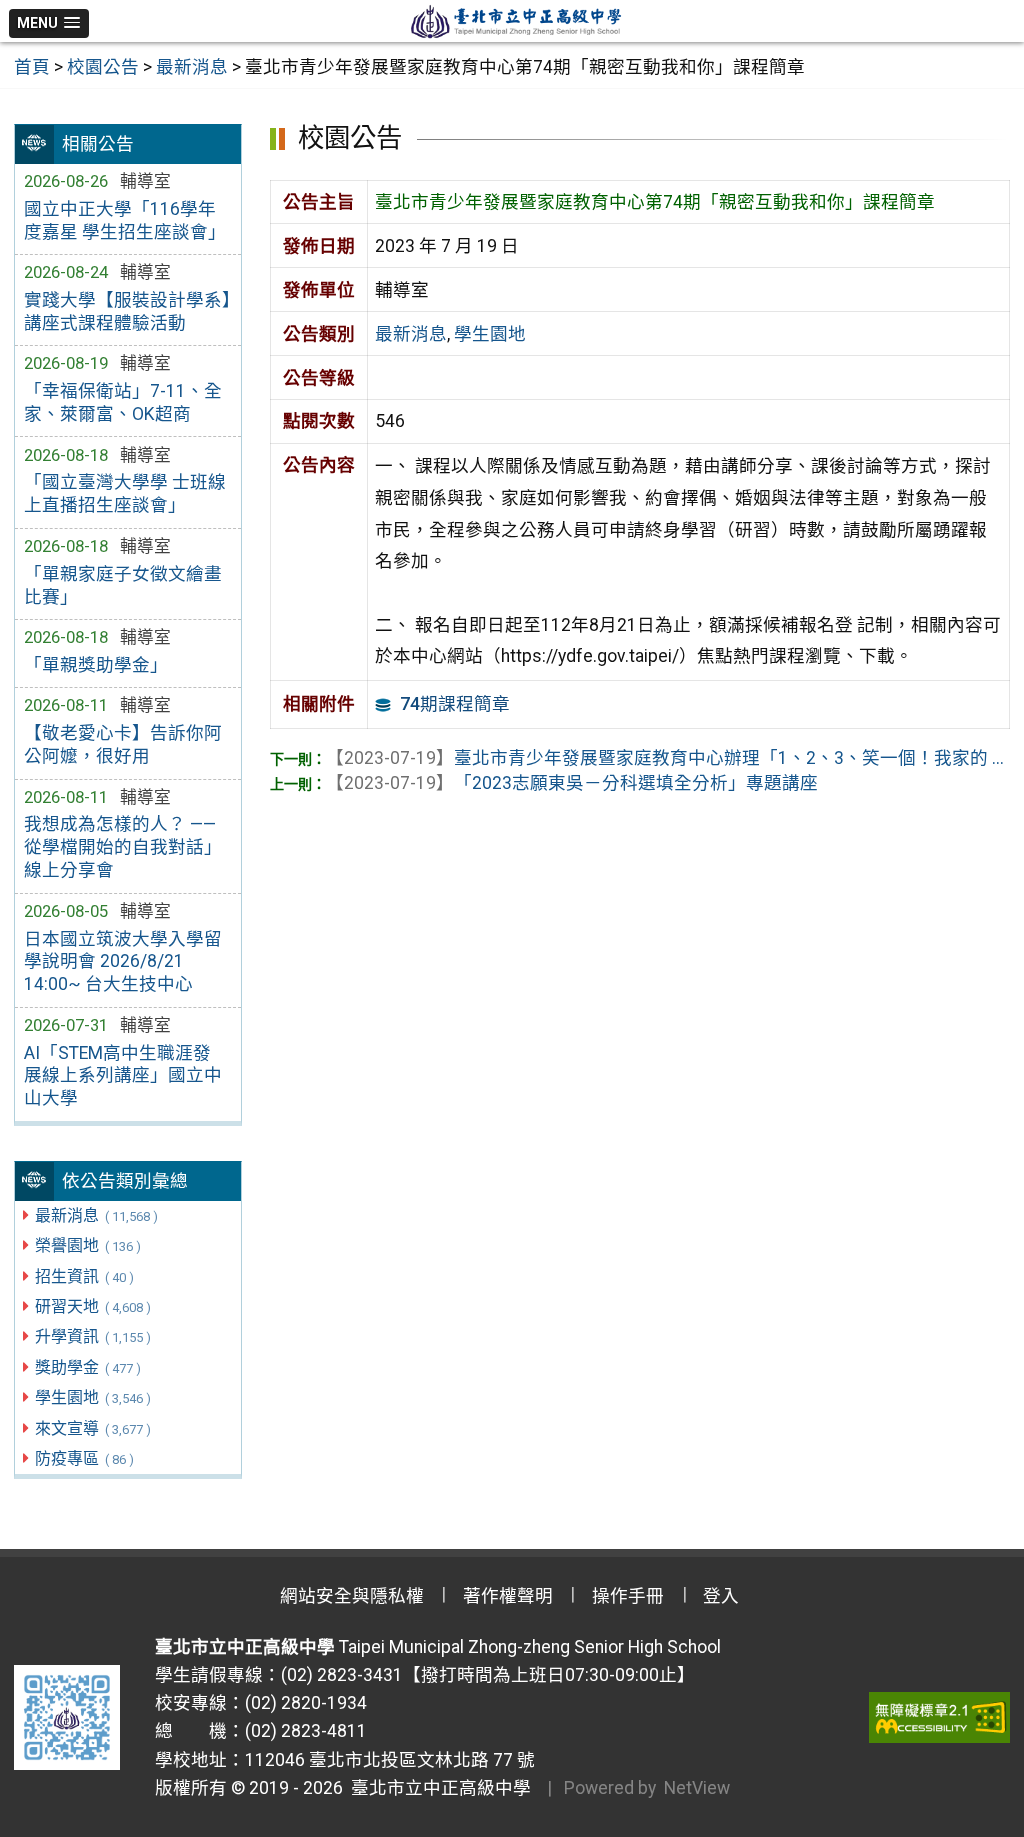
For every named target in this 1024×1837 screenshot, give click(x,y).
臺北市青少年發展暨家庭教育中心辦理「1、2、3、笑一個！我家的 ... (665, 758)
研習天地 (92, 1306)
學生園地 (92, 1397)
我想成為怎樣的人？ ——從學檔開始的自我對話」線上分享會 (123, 847)
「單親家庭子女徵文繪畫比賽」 (123, 585)
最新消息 (96, 1215)
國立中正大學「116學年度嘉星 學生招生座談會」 (125, 220)
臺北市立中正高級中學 (437, 1788)
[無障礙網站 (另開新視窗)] (939, 1717)
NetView (697, 1788)
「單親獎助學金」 (96, 665)
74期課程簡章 (455, 704)
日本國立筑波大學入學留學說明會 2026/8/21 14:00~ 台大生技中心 (123, 962)
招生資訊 (84, 1276)
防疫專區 (84, 1458)
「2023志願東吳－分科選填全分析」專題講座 (572, 783)
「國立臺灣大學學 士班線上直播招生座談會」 (125, 493)
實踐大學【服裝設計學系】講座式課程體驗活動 (127, 311)
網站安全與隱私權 (352, 1596)
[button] (49, 23)
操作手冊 (628, 1596)
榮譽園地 (87, 1245)
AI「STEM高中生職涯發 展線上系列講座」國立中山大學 (123, 1076)
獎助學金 (87, 1367)
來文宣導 (92, 1428)
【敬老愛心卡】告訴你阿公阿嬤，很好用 (123, 744)
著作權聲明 (508, 1596)
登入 (721, 1596)
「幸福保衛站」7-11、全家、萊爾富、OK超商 (123, 402)
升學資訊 (92, 1336)
